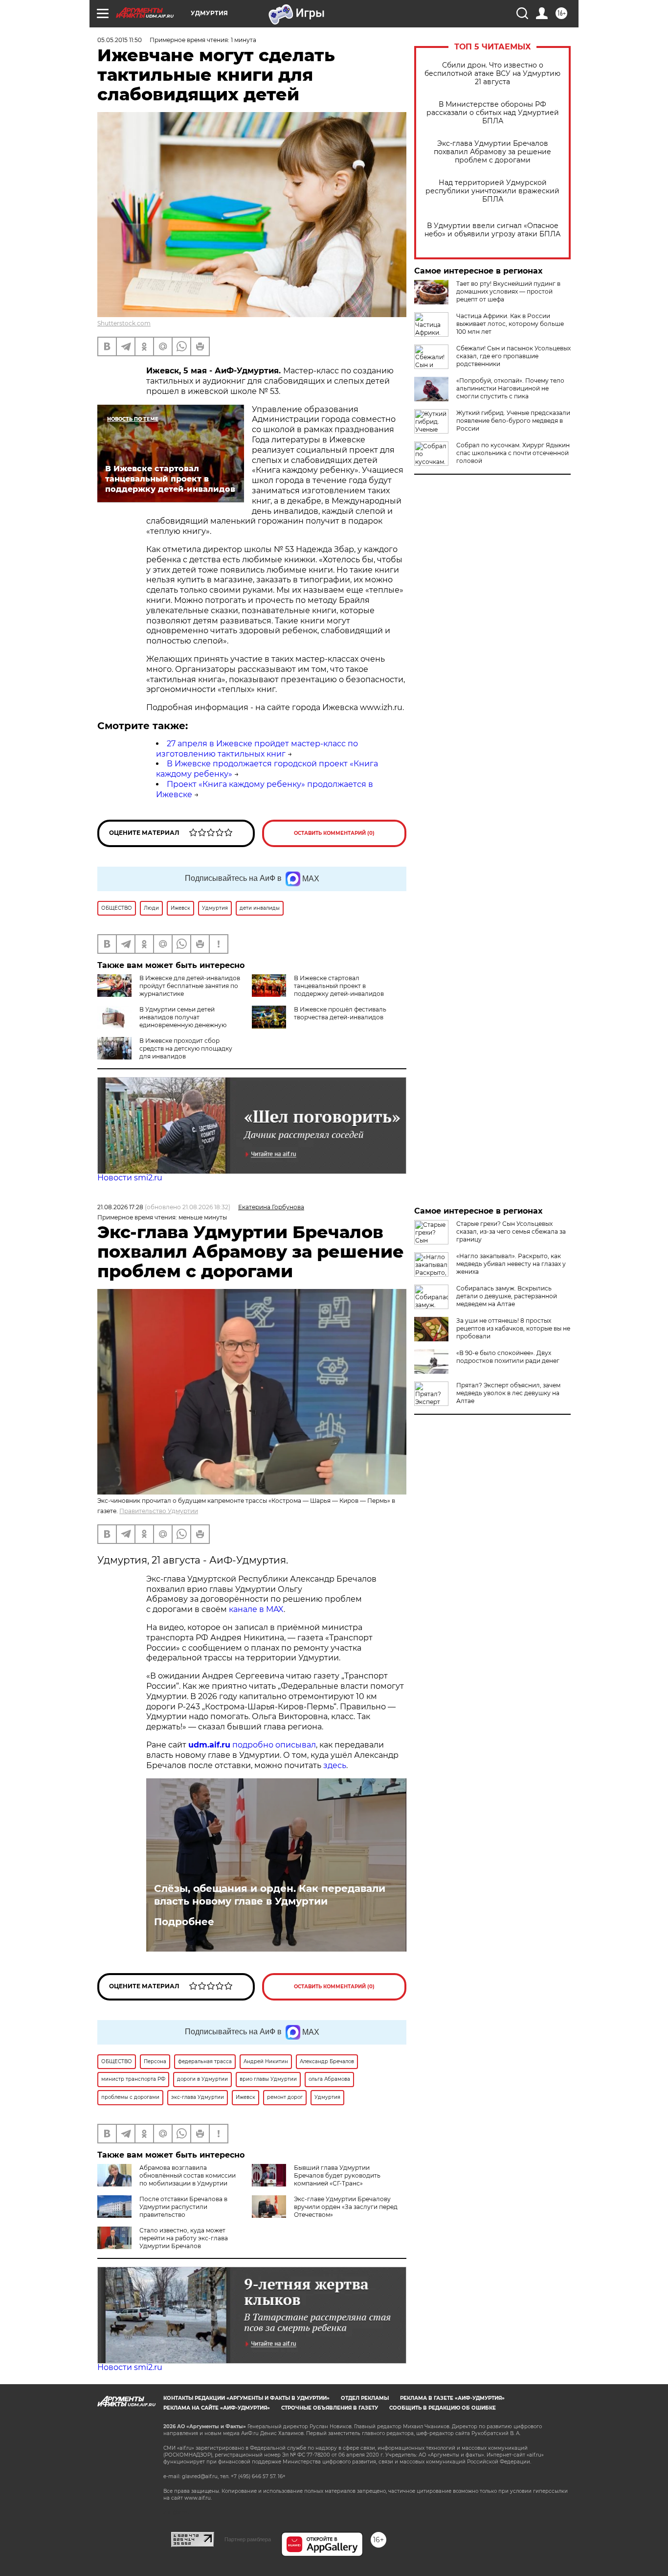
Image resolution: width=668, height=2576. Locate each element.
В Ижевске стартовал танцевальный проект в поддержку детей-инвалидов (339, 986)
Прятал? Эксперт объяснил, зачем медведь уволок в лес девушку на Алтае (508, 1393)
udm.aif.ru (209, 1745)
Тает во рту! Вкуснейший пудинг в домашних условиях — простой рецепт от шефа (508, 291)
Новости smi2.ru (130, 1178)
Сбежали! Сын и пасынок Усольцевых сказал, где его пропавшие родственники (513, 356)
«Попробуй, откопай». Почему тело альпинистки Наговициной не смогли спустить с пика (510, 388)
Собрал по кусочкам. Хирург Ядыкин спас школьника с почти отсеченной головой (513, 453)
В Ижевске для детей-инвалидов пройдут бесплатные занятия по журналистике (190, 986)
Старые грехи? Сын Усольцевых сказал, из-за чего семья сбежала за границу (511, 1231)
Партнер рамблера (248, 2539)
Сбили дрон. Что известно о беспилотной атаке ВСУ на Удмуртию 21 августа (492, 74)
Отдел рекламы (365, 2398)
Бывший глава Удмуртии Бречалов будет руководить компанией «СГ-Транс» (337, 2175)
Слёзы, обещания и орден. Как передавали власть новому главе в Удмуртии (270, 1895)
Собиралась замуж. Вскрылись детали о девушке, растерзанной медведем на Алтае (507, 1296)
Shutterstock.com (124, 323)
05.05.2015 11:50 (120, 40)
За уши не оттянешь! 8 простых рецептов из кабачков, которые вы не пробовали (513, 1328)
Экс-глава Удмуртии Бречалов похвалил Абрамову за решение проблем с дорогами (492, 152)
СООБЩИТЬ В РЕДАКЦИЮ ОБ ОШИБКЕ (443, 2408)
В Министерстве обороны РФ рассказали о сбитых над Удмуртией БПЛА (493, 113)
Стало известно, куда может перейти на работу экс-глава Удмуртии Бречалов (184, 2238)
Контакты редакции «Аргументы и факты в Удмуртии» (246, 2398)
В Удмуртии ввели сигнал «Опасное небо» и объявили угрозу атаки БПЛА (492, 230)
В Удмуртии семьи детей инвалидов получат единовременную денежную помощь (162, 1021)
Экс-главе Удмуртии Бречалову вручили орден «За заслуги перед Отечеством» (346, 2207)
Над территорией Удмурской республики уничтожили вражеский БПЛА (492, 191)
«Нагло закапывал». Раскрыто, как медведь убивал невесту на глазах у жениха (511, 1264)
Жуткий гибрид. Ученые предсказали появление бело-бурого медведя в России (513, 421)
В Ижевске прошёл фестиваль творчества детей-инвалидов (340, 1013)
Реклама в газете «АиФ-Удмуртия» (452, 2398)
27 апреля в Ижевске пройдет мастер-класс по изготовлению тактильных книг (257, 749)
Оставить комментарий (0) (334, 833)
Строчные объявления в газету (330, 2408)
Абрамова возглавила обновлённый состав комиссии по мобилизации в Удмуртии (188, 2175)
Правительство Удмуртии (159, 1511)
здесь (335, 1765)
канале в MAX (256, 1609)
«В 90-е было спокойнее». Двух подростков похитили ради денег (508, 1357)
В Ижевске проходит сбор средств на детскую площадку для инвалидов (186, 1048)
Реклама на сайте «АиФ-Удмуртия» (217, 2408)
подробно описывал (274, 1745)
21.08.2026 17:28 (120, 1207)
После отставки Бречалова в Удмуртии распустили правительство (183, 2207)
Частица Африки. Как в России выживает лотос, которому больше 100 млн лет (510, 324)
